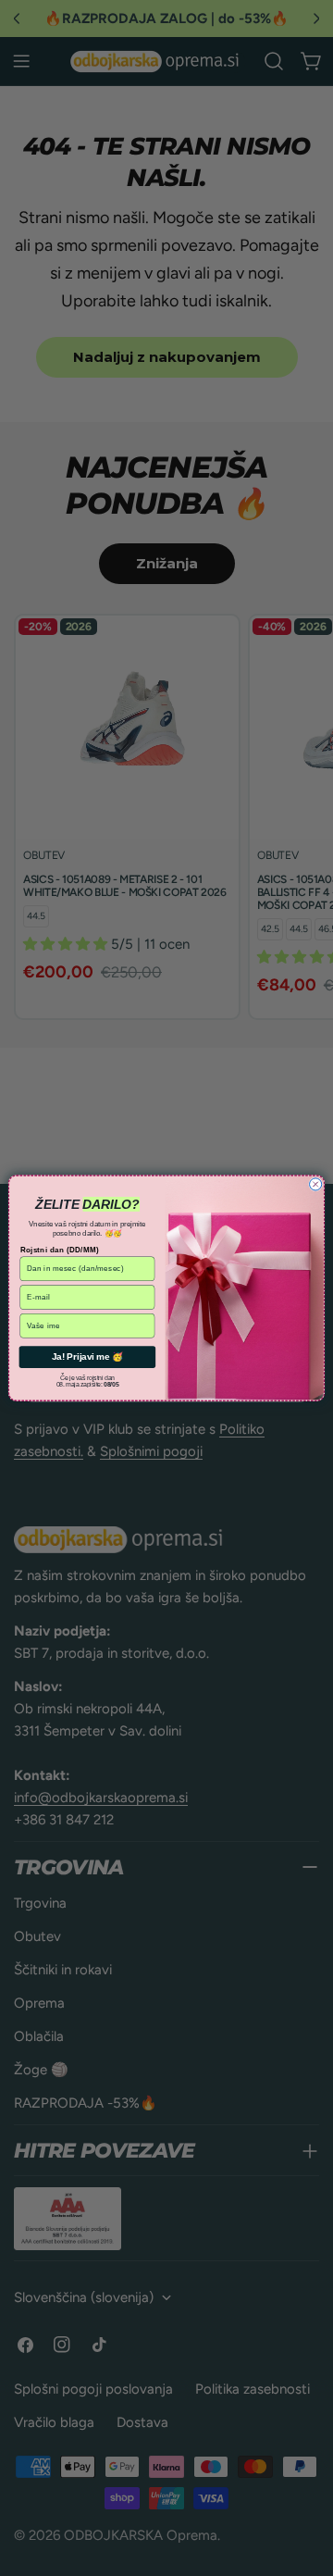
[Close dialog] (316, 1184)
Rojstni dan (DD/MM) (60, 1250)
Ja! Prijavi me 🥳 (87, 1356)
